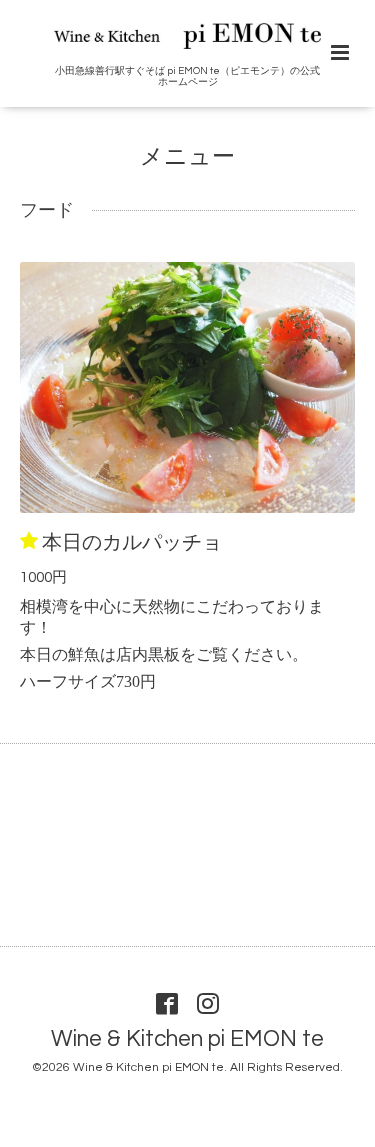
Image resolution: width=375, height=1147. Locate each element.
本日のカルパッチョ (132, 542)
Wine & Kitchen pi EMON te (187, 1039)
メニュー (187, 157)
